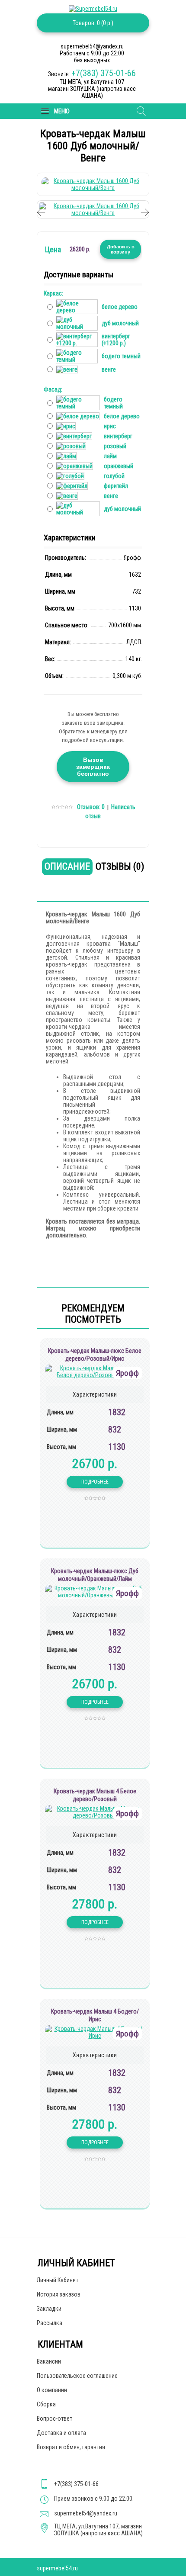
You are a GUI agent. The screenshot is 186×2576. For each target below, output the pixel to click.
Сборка (46, 2404)
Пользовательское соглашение (77, 2376)
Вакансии (49, 2361)
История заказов (59, 2294)
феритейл (116, 486)
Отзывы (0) (120, 866)
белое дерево (120, 307)
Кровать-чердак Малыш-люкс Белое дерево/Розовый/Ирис (95, 1355)
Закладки (49, 2309)
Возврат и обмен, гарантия (71, 2447)
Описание (67, 866)
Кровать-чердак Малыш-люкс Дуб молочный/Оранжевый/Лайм (95, 1575)
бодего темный (121, 356)
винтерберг (118, 436)
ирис (110, 426)
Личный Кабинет (58, 2280)
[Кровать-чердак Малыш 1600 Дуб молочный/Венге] (93, 188)
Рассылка (50, 2323)
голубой (114, 476)
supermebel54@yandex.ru (86, 2513)
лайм (110, 456)
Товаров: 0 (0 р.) (93, 23)
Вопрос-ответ (55, 2419)
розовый (115, 446)
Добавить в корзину (121, 249)
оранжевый (119, 466)
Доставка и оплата (61, 2433)
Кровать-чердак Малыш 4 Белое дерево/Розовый (95, 1795)
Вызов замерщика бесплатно (93, 767)
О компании (52, 2390)
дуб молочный (120, 323)
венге (109, 369)
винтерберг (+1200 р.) (116, 340)
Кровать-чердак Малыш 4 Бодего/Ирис (95, 2015)
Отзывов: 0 (91, 807)
